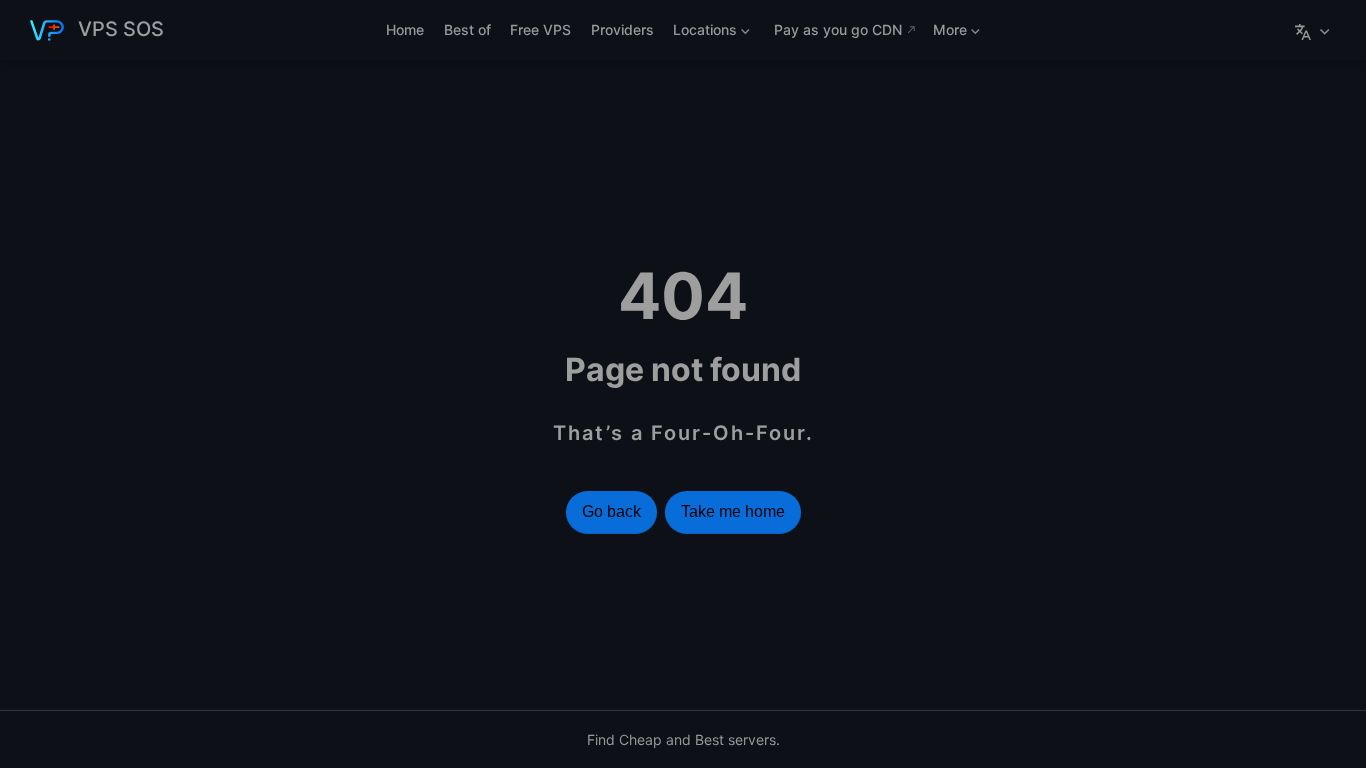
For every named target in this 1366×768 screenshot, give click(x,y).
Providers (622, 29)
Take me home (733, 511)
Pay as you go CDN (838, 29)
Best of (467, 29)
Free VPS (540, 29)
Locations (702, 33)
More (948, 33)
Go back (611, 511)
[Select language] (1314, 30)
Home (405, 29)
